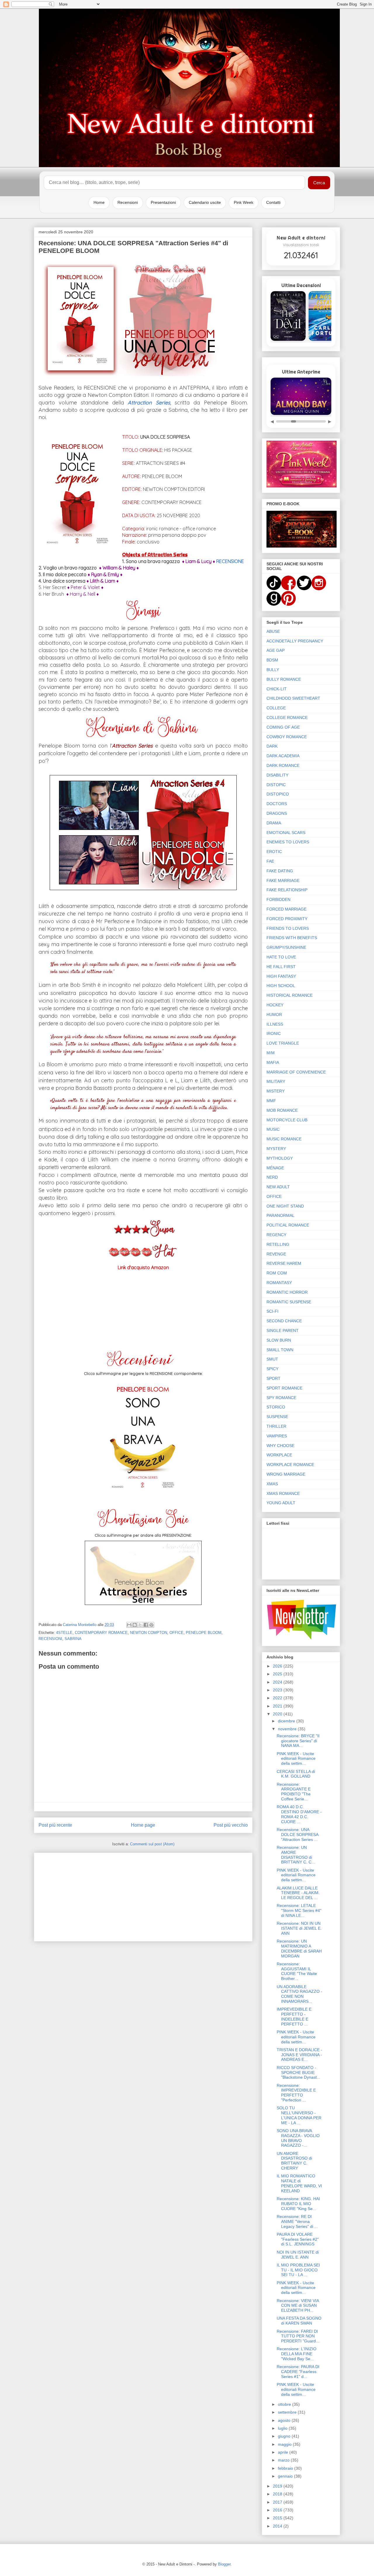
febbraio (286, 2468)
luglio (283, 2428)
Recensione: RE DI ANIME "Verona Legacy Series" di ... (297, 2221)
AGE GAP (276, 650)
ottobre (285, 2404)
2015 (278, 2518)
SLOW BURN (279, 1340)
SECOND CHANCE (284, 1321)
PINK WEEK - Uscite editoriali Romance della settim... (296, 1759)
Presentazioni (163, 202)
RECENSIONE (230, 561)
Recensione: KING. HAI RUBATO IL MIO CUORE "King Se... (298, 2204)
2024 (278, 1682)
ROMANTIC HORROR (287, 1292)
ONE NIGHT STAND (285, 1206)
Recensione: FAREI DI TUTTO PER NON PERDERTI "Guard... (298, 2336)
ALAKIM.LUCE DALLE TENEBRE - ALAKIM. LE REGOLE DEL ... (298, 1893)
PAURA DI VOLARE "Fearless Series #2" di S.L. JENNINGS (298, 2239)
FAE (270, 861)
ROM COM (277, 1273)
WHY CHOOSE (280, 1446)
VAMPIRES (277, 1436)
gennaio (286, 2476)
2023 (278, 1690)
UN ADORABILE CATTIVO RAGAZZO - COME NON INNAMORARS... (299, 1994)
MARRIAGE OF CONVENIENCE (296, 1072)
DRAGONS (277, 813)
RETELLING (278, 1244)
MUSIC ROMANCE (284, 1139)
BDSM (272, 660)
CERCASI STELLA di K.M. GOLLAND (296, 1774)
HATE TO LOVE (281, 957)
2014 (278, 2526)
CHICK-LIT (277, 689)
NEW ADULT (278, 1187)
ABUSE (273, 631)
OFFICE (176, 1633)
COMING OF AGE (283, 727)
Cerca (319, 183)
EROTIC (274, 852)
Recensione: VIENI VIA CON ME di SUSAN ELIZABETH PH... (298, 2306)
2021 (278, 1706)
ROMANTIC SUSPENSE (289, 1302)
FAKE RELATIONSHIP (287, 890)
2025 (278, 1674)
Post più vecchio (231, 1825)
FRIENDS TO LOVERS (288, 928)
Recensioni (128, 202)
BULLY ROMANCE (284, 679)
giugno (285, 2436)
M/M (271, 1053)
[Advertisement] (143, 1896)
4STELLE (64, 1633)
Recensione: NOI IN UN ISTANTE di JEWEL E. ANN (299, 1928)
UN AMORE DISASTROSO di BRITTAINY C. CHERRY (294, 2161)
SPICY (272, 1369)
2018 (278, 2494)
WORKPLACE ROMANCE (290, 1465)
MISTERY (276, 1091)
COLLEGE (276, 708)
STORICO (276, 1407)
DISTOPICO (278, 794)
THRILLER (276, 1426)
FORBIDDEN (278, 899)
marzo (284, 2460)
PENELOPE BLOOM (204, 1633)
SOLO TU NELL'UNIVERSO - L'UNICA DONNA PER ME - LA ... (299, 2115)
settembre (288, 2412)
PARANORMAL (280, 1215)
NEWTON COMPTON (149, 1633)
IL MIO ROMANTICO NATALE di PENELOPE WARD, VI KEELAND (299, 2183)
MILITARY (276, 1081)
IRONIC (274, 1033)
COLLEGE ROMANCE (287, 718)
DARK (272, 746)
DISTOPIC (276, 785)
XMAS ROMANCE (283, 1493)
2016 (278, 2510)
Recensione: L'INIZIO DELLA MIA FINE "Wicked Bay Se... (297, 2354)
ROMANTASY (279, 1283)
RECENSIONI (50, 1639)
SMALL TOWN (280, 1350)
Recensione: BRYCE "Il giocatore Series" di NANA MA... (298, 1741)
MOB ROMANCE (282, 1110)
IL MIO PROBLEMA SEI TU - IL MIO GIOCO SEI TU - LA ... (298, 2270)
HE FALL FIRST (281, 967)
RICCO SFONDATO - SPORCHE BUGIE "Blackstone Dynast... (298, 2073)
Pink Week (244, 202)
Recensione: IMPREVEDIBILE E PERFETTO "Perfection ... (296, 2093)
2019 (278, 2486)
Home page (143, 1825)
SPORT (273, 1378)
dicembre (287, 1721)
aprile (284, 2452)
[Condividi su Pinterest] (151, 1625)
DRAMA (274, 823)
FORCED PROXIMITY (287, 919)
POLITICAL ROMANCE (288, 1225)
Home (99, 202)
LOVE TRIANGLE (283, 1043)
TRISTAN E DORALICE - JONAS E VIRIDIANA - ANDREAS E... (299, 2055)
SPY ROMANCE (281, 1398)
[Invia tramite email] (129, 1625)
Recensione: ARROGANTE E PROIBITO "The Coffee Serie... (294, 1792)
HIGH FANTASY (281, 976)
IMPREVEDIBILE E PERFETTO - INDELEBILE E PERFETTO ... (294, 2016)
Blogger (224, 2564)
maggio (285, 2444)
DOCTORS (277, 804)
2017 (278, 2502)
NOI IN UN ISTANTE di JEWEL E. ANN (298, 2255)
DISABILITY (277, 775)
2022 (278, 1698)
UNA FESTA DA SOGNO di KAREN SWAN (299, 2321)
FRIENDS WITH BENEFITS (292, 938)
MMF (271, 1101)
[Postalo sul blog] (135, 1625)
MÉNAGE (275, 1168)
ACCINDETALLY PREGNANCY (295, 641)
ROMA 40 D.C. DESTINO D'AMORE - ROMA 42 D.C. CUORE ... (299, 1814)
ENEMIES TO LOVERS (288, 842)
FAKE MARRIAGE (283, 880)
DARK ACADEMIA (283, 756)
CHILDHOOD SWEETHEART (293, 698)
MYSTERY (276, 1149)
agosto (285, 2420)
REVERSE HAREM (284, 1263)
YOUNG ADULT (281, 1503)
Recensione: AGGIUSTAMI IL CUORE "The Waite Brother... (297, 1971)
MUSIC (273, 1129)
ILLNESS (275, 1024)
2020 (278, 1714)
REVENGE (276, 1254)
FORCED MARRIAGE (286, 909)
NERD (272, 1177)
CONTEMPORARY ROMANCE (101, 1633)
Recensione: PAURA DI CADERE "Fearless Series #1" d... (298, 2372)
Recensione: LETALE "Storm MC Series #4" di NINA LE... (299, 1910)
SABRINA (73, 1639)
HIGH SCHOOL (281, 986)
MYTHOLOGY (280, 1158)
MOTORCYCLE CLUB (287, 1120)
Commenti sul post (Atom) (152, 1844)
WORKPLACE (279, 1455)
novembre (288, 1729)
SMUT (272, 1359)
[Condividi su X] (140, 1625)
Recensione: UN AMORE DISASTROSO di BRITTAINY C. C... (296, 1855)
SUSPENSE (277, 1417)
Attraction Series (149, 403)
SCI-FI (272, 1311)
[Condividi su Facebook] (146, 1625)
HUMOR (274, 1015)
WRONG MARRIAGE (286, 1474)
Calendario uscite (205, 202)
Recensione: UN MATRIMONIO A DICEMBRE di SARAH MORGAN (299, 1948)
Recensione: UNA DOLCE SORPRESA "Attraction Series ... (297, 1835)
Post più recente (55, 1825)
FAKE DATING (280, 871)
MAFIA (273, 1062)
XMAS (272, 1484)
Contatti (273, 202)
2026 (278, 1666)
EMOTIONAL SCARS (286, 833)
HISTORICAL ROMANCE (290, 995)
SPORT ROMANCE (284, 1388)
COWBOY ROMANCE (287, 737)
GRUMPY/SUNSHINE (286, 947)
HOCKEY (275, 1005)
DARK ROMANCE (283, 765)
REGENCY (276, 1235)
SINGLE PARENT (283, 1330)
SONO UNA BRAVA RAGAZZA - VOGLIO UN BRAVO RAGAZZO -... (298, 2138)
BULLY (273, 670)
